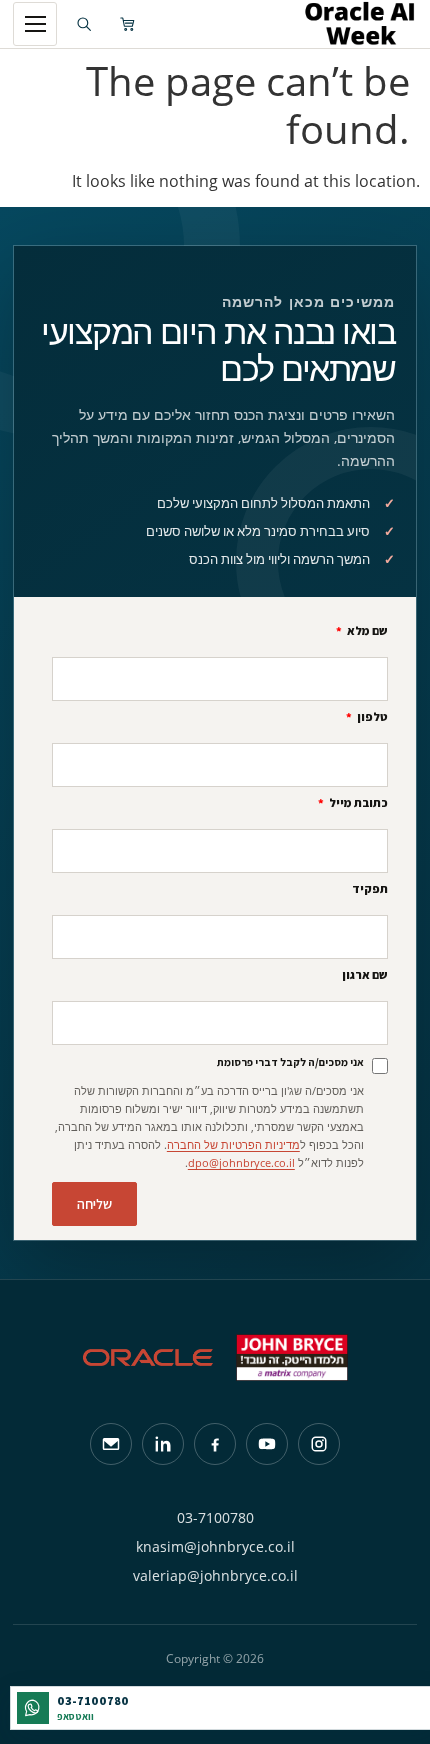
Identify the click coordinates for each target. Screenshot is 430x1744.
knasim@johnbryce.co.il (215, 1546)
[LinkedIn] (163, 1444)
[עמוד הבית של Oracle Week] (246, 24)
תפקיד (370, 889)
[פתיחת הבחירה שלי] (128, 24)
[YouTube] (267, 1444)
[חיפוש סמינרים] (84, 24)
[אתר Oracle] (148, 1357)
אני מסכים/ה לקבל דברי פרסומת (290, 1062)
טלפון (371, 717)
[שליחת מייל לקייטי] (111, 1444)
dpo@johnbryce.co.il (241, 1162)
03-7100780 (215, 1517)
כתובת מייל (357, 803)
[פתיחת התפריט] (35, 24)
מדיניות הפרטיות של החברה (233, 1144)
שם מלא (366, 631)
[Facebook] (215, 1444)
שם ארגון (365, 975)
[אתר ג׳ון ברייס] (292, 1357)
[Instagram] (319, 1444)
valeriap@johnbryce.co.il (215, 1575)
